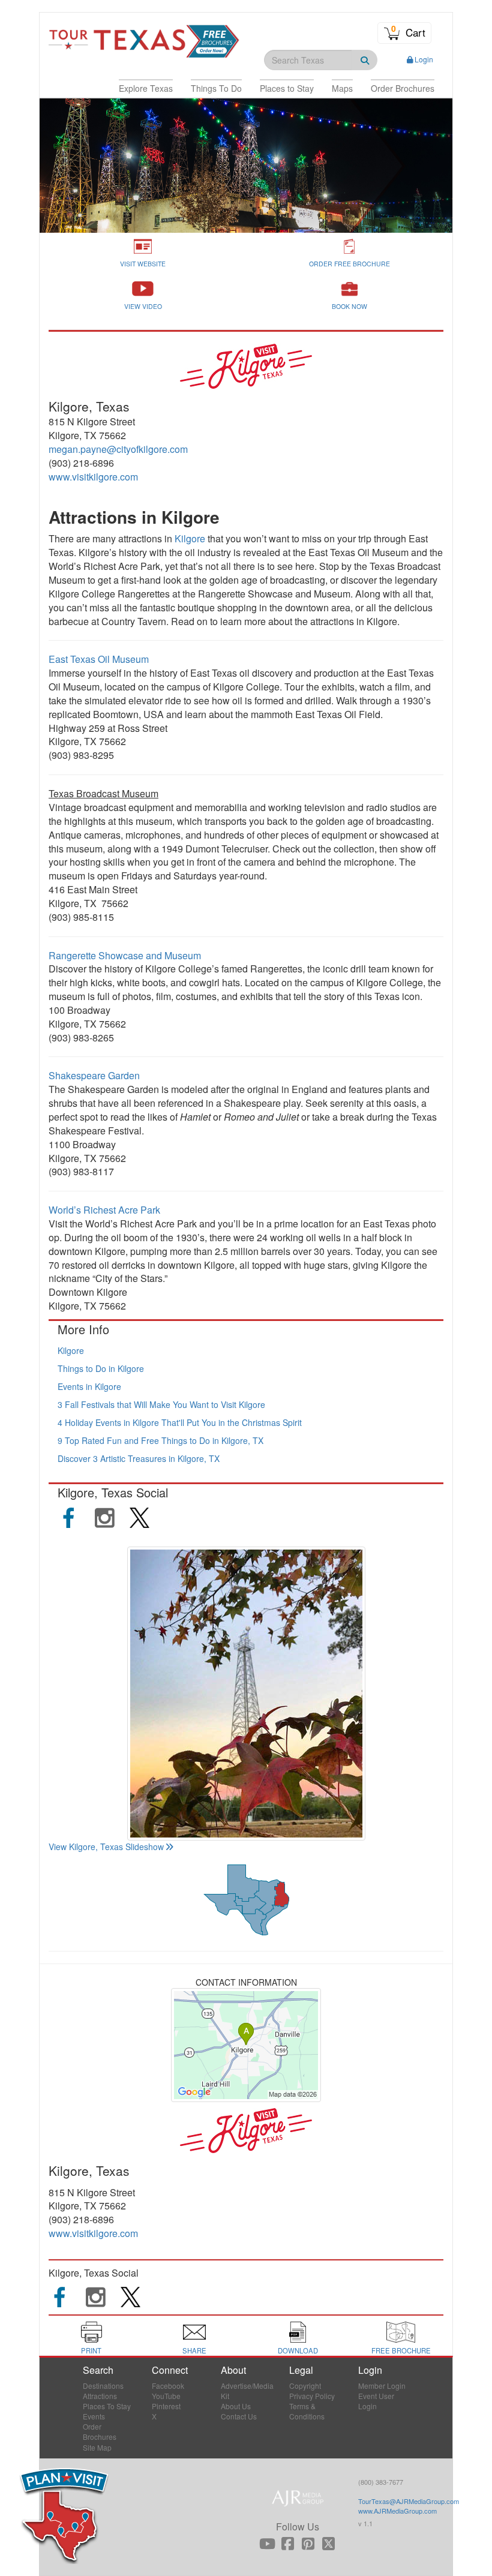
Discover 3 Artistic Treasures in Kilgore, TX (139, 1458)
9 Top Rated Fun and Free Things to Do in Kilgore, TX (160, 1440)
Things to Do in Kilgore (101, 1368)
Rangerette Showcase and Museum (125, 955)
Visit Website (143, 264)
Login (424, 59)
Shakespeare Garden (95, 1075)
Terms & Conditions (307, 2411)
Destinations (103, 2386)
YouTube (166, 2396)
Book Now (349, 306)
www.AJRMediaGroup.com (397, 2511)
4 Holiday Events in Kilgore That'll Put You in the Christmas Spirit (180, 1422)
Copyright (305, 2386)
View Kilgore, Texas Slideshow (106, 1847)
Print (91, 2350)
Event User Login (376, 2401)
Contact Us (239, 2416)
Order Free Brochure (349, 264)
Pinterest (166, 2406)
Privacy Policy (312, 2396)
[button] (146, 88)
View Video (143, 306)
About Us (236, 2406)
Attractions (100, 2396)
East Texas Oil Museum (99, 659)
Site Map (97, 2447)
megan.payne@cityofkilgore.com (118, 449)
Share (194, 2350)
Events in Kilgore (89, 1386)
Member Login (382, 2386)
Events (94, 2416)
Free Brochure (401, 2350)
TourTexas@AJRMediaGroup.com (409, 2501)
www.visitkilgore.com (93, 477)
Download (298, 2350)
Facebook (168, 2386)
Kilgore (191, 538)
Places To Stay (107, 2406)
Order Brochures (100, 2431)
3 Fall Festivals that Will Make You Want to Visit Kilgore (161, 1404)
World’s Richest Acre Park (104, 1210)
